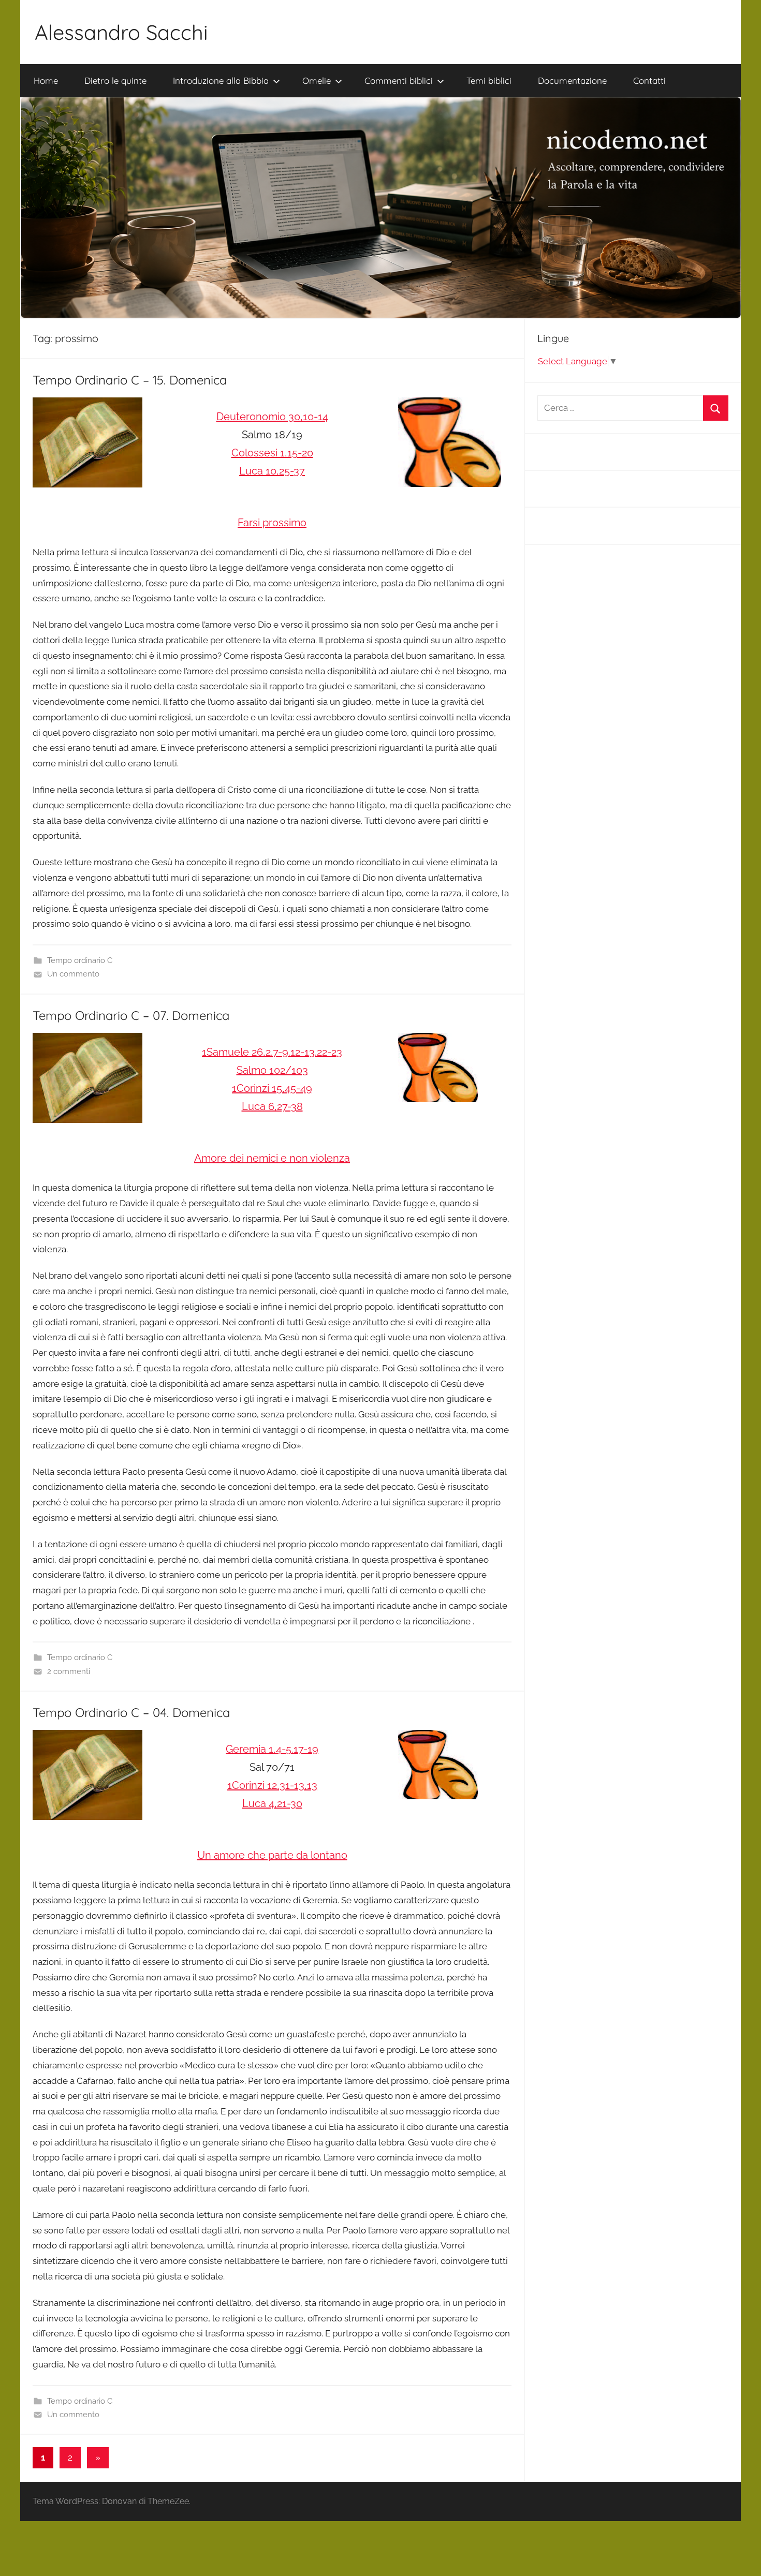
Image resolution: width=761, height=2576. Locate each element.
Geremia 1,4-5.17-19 (272, 1749)
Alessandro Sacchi (121, 32)
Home (46, 80)
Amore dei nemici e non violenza (272, 1158)
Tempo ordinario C (80, 960)
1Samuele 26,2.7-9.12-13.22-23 (272, 1052)
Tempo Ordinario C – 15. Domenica (130, 380)
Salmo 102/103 (272, 1070)
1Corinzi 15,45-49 (272, 1088)
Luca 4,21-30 (272, 1803)
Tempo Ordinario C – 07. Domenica (131, 1015)
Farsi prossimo (272, 523)
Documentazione (572, 80)
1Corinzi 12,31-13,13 (272, 1785)
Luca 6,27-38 (272, 1106)
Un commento (73, 974)
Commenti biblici (399, 80)
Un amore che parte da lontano (272, 1855)
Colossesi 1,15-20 (272, 453)
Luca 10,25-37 (272, 471)
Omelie (317, 80)
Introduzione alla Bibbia (221, 80)
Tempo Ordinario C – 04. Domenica (131, 1712)
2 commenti (69, 1671)
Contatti (649, 80)
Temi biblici (489, 80)
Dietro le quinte (115, 80)
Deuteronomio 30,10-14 (272, 417)
